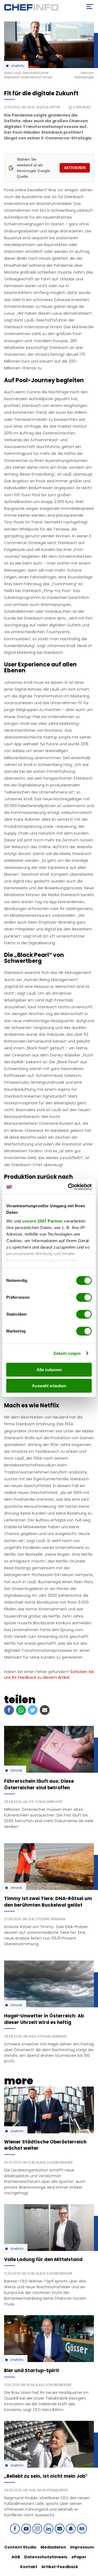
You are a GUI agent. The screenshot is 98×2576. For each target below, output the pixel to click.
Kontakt (29, 2567)
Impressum (82, 2547)
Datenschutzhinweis (46, 2557)
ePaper (79, 2557)
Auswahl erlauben (49, 1386)
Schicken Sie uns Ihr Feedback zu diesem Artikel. (49, 1675)
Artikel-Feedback (60, 2567)
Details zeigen (67, 1353)
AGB (16, 2557)
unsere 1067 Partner (42, 1221)
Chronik (16, 1771)
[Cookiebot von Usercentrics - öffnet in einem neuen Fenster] (69, 1187)
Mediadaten (53, 2547)
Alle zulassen (49, 1370)
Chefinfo (18, 66)
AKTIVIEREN (75, 168)
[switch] (84, 1297)
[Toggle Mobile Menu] (90, 7)
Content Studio (20, 2547)
